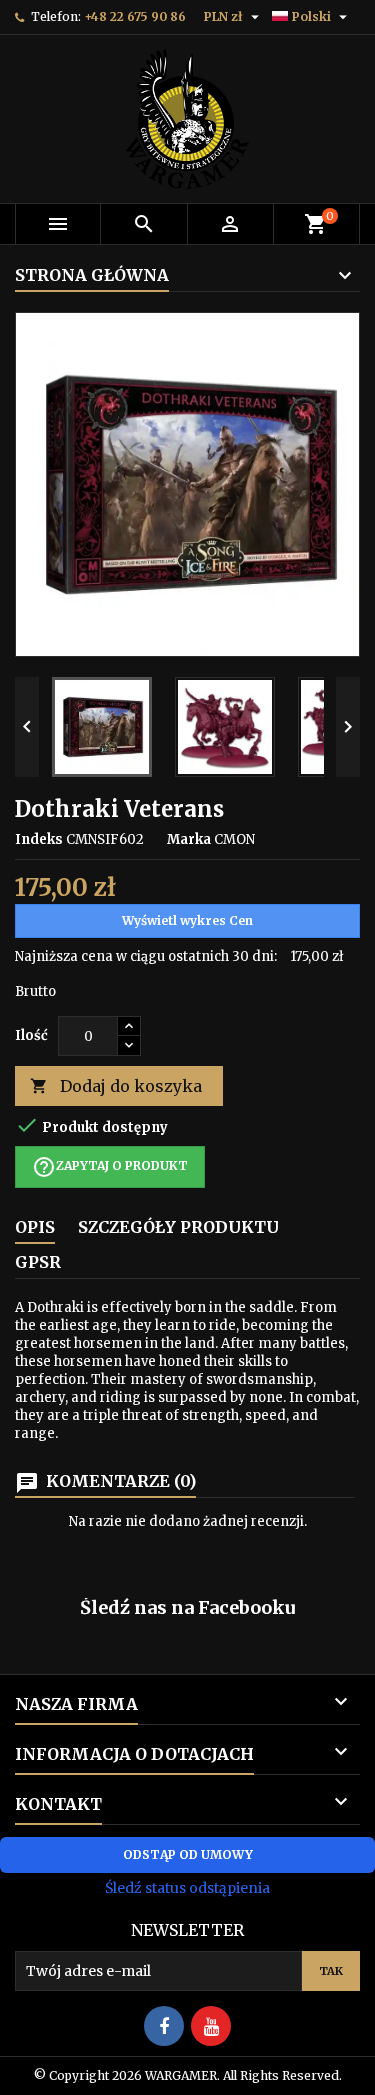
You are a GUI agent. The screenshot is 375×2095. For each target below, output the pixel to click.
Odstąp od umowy (188, 1854)
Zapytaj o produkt (110, 1167)
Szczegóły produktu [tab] (178, 1227)
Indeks (39, 839)
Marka (189, 839)
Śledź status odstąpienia (187, 1888)
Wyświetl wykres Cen (187, 920)
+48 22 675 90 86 (135, 16)
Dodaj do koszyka (116, 1086)
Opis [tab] (35, 1227)
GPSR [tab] (38, 1262)
